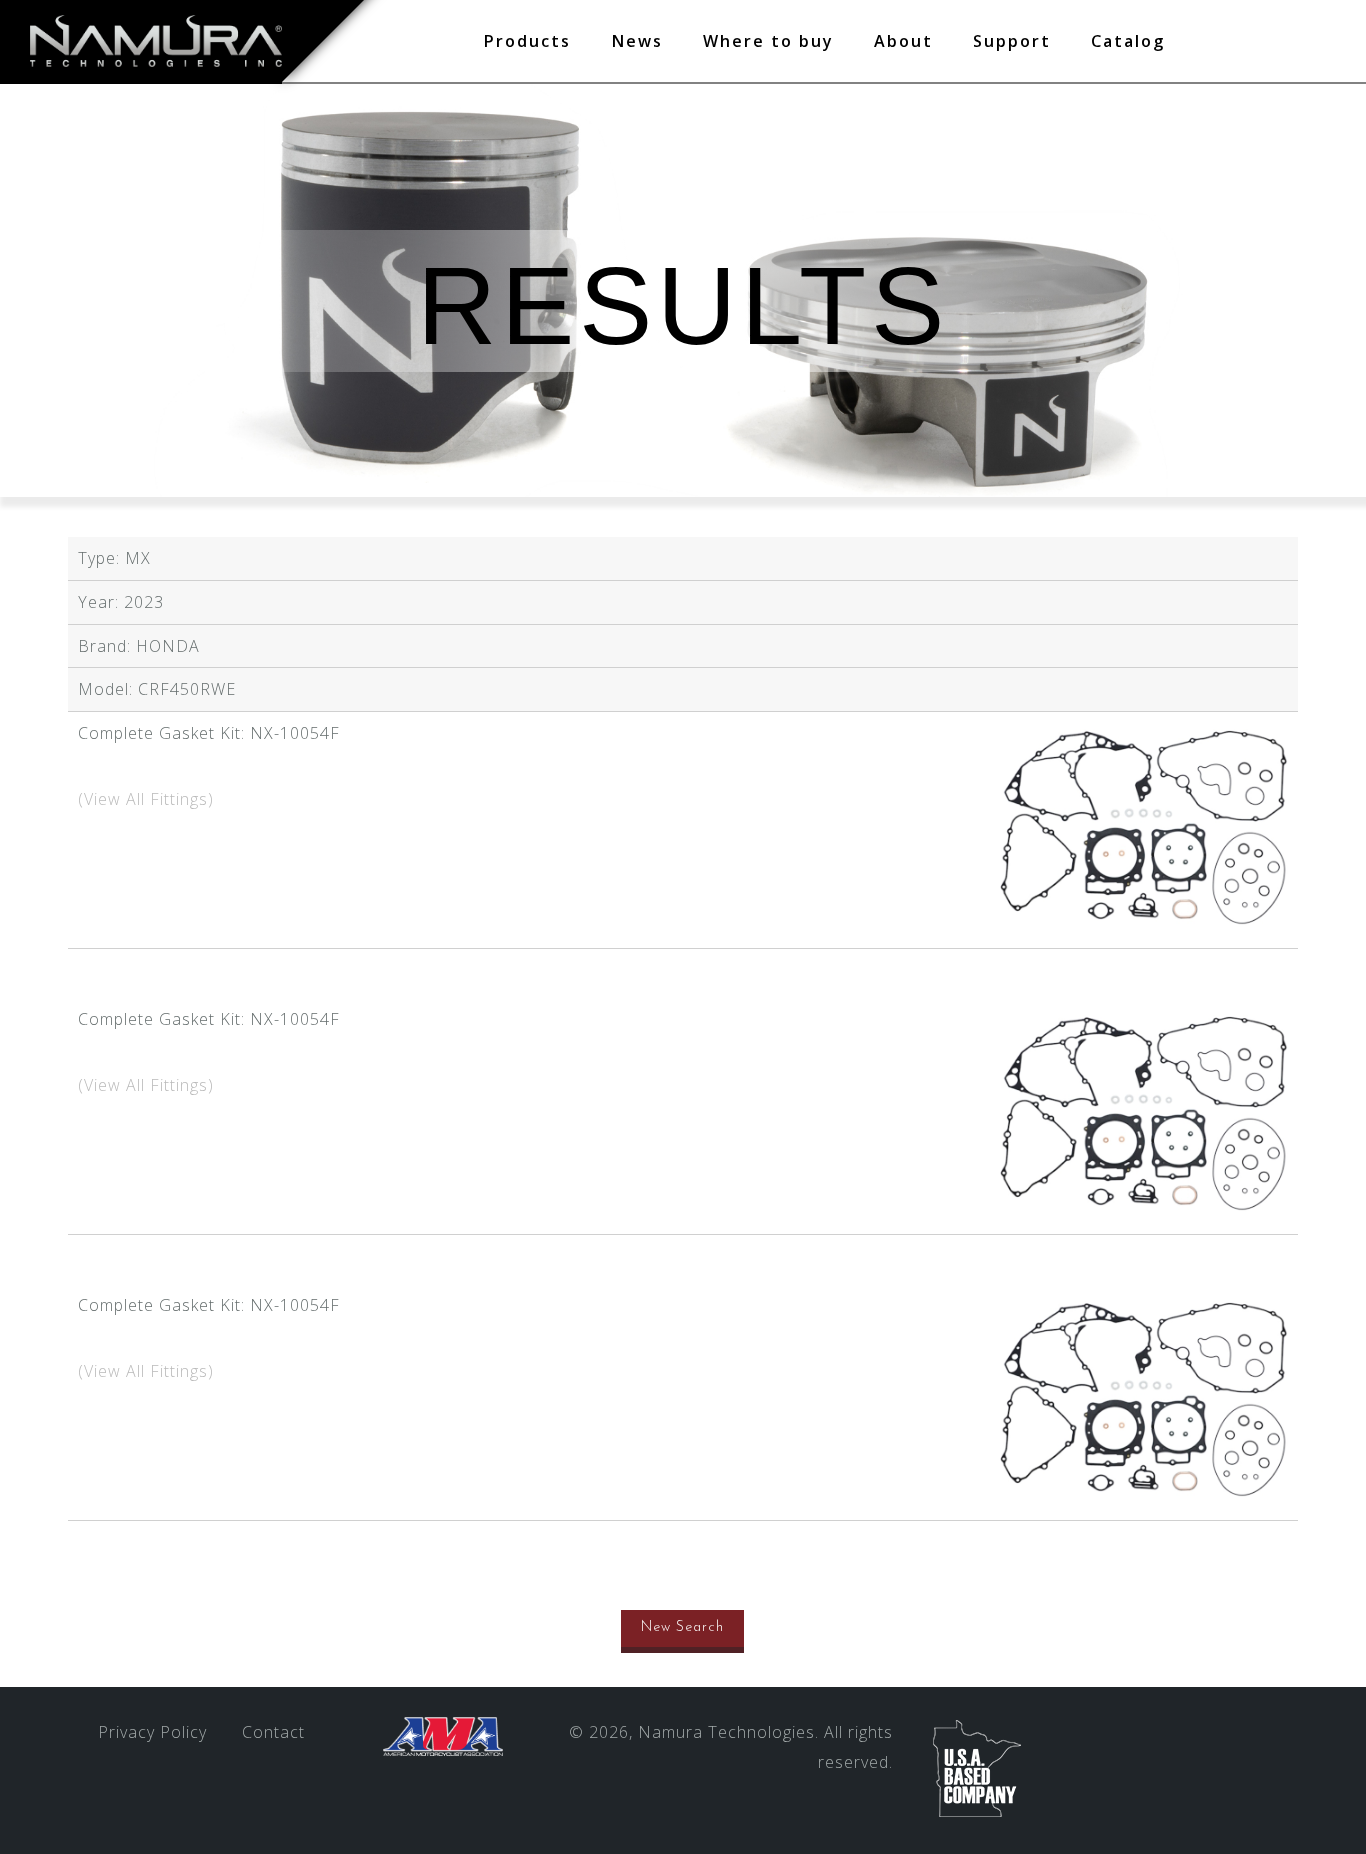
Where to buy (768, 41)
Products (527, 41)
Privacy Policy (152, 1732)
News (637, 41)
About (903, 41)
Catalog (1128, 41)
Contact (273, 1732)
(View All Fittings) (146, 799)
